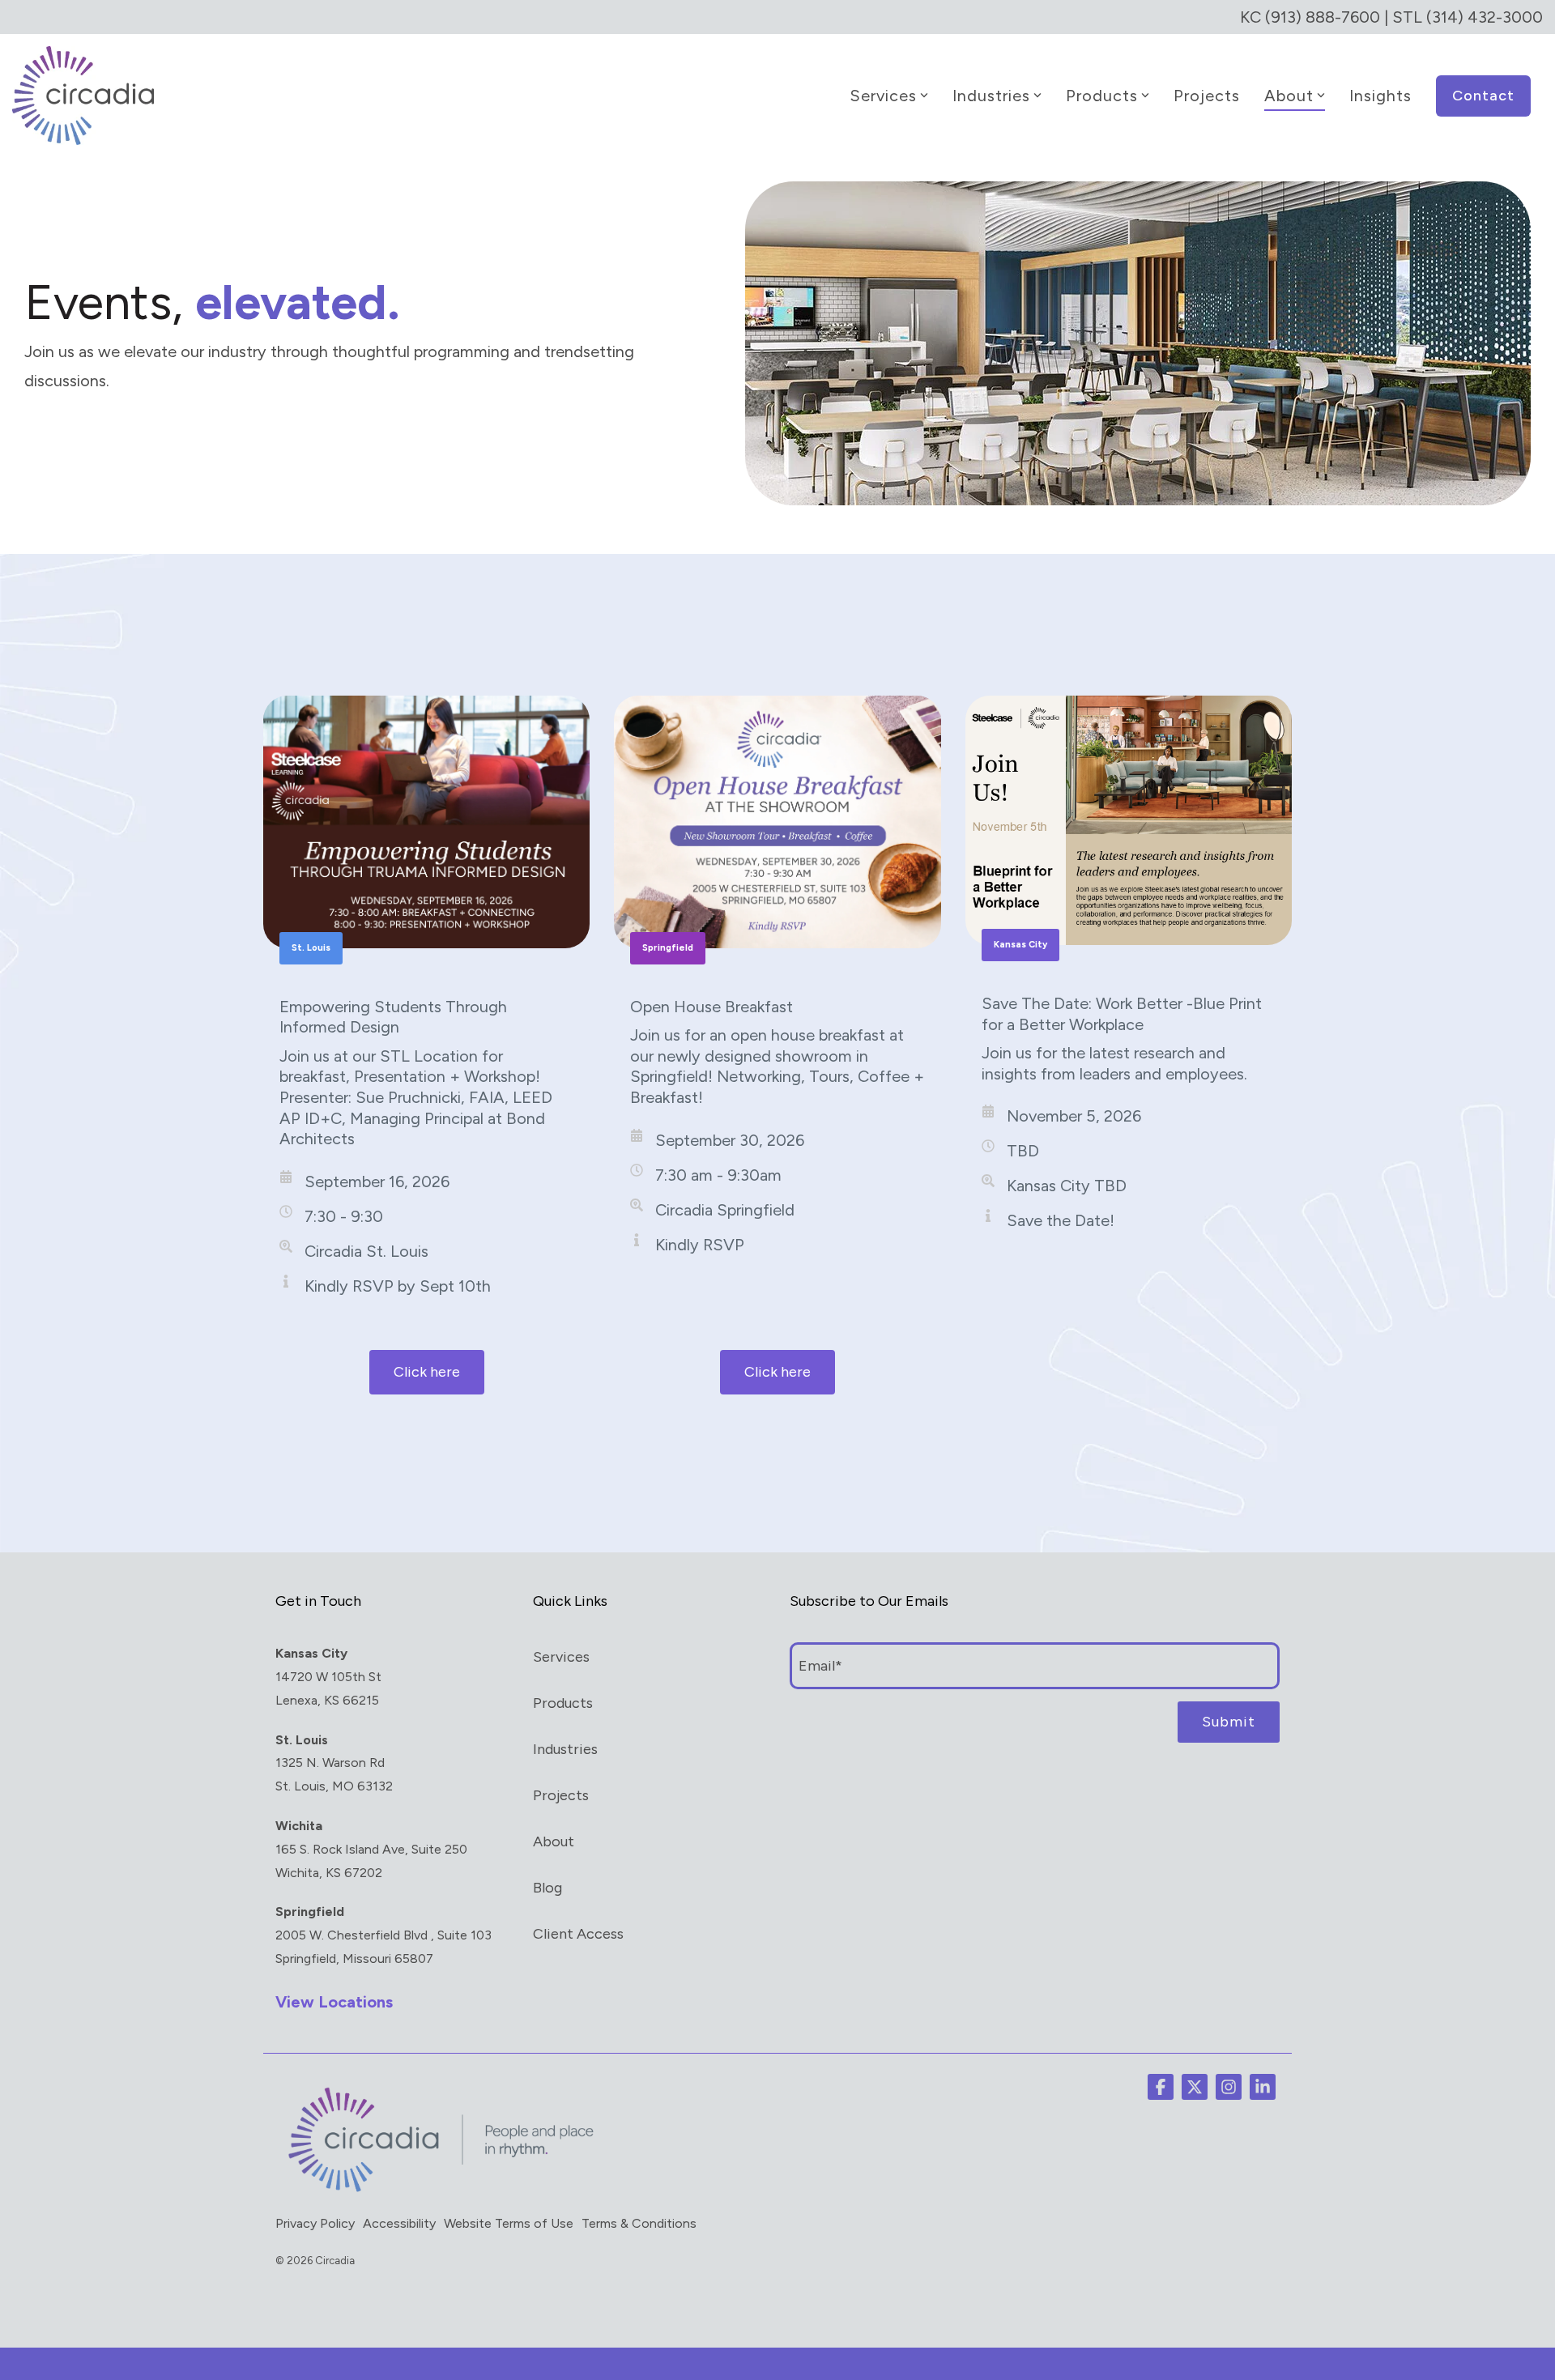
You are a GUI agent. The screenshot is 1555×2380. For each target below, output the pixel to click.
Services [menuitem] (561, 1657)
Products (1102, 96)
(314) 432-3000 (1485, 17)
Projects (1207, 96)
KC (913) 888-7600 (1310, 17)
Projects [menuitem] (561, 1795)
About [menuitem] (554, 1841)
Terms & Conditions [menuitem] (639, 2223)
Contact (1483, 96)
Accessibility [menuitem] (399, 2223)
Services (883, 96)
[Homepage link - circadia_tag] (437, 2191)
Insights (1380, 96)
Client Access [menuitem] (578, 1934)
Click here (427, 1372)
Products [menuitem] (563, 1703)
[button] (1161, 2087)
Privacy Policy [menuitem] (315, 2223)
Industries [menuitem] (565, 1749)
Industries (991, 96)
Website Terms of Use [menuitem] (509, 2223)
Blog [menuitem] (547, 1888)
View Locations (334, 2002)
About (1289, 96)
